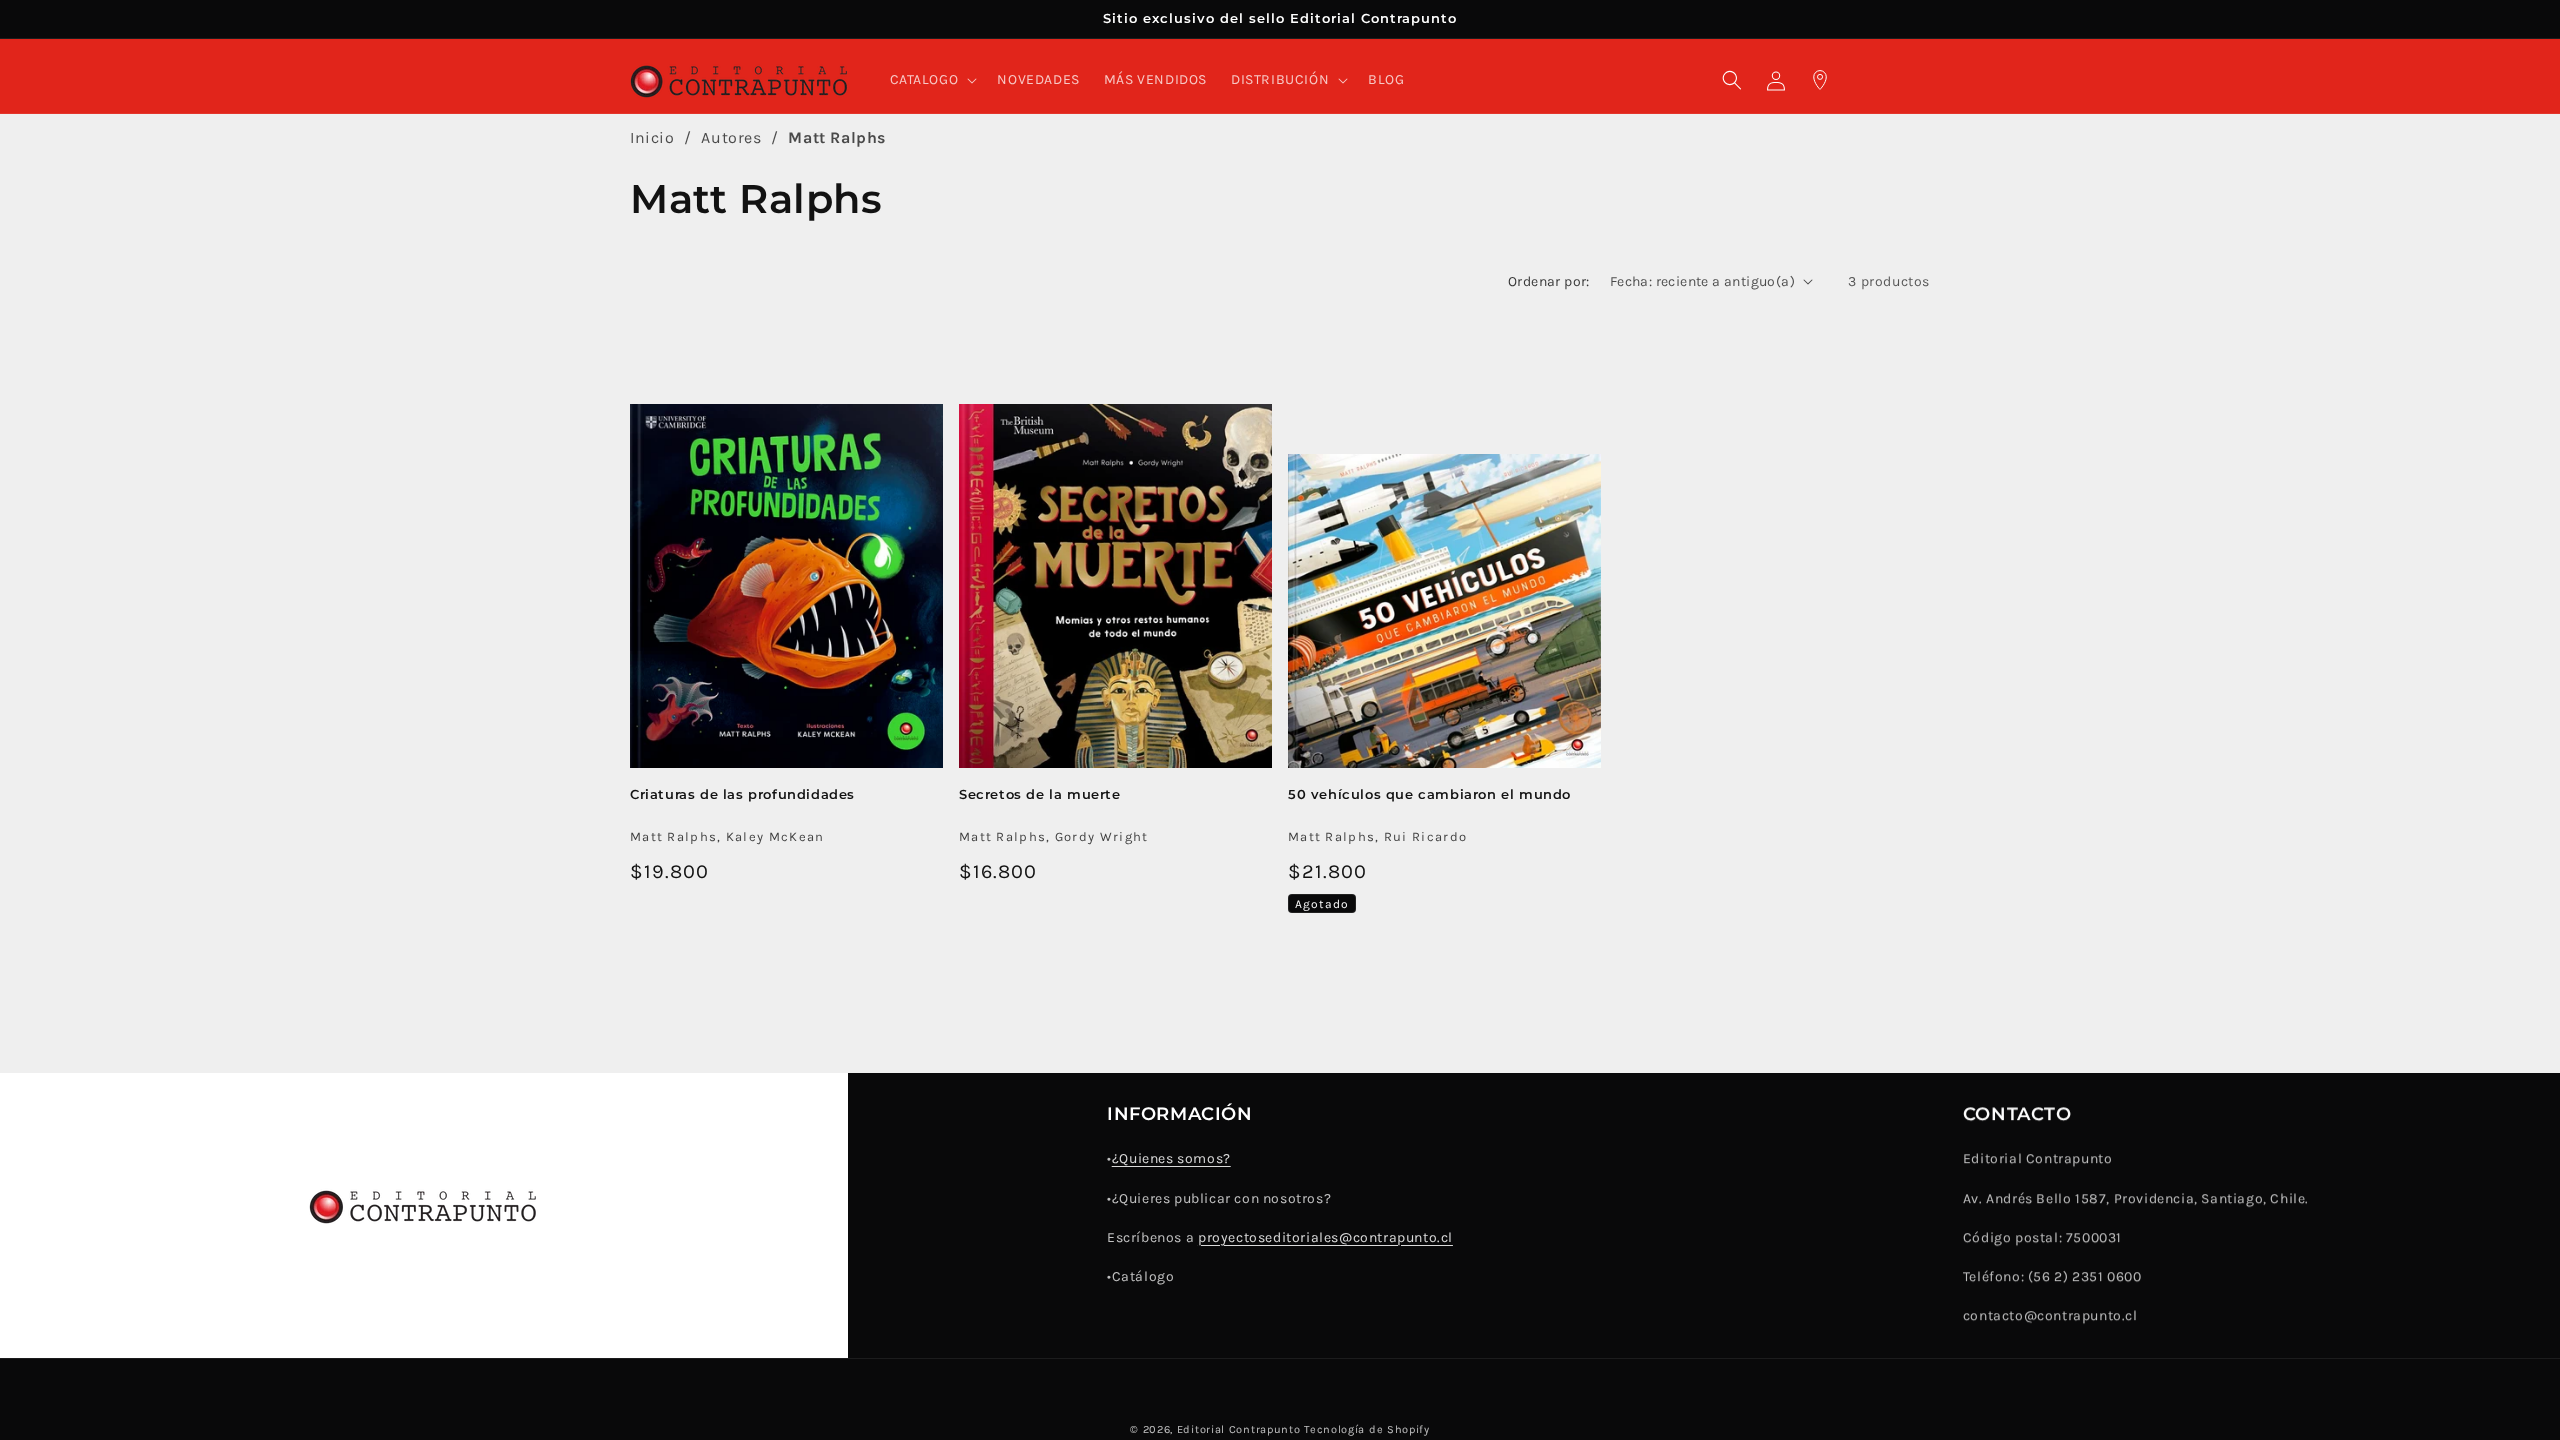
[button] (932, 80)
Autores (731, 137)
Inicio (652, 137)
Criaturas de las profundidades (742, 793)
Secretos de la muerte (1040, 793)
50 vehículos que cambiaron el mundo (1429, 793)
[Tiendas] (1820, 80)
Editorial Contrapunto (1239, 1429)
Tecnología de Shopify (1367, 1429)
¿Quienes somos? (1171, 1158)
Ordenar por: (1549, 281)
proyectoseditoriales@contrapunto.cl (1325, 1237)
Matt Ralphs (837, 137)
